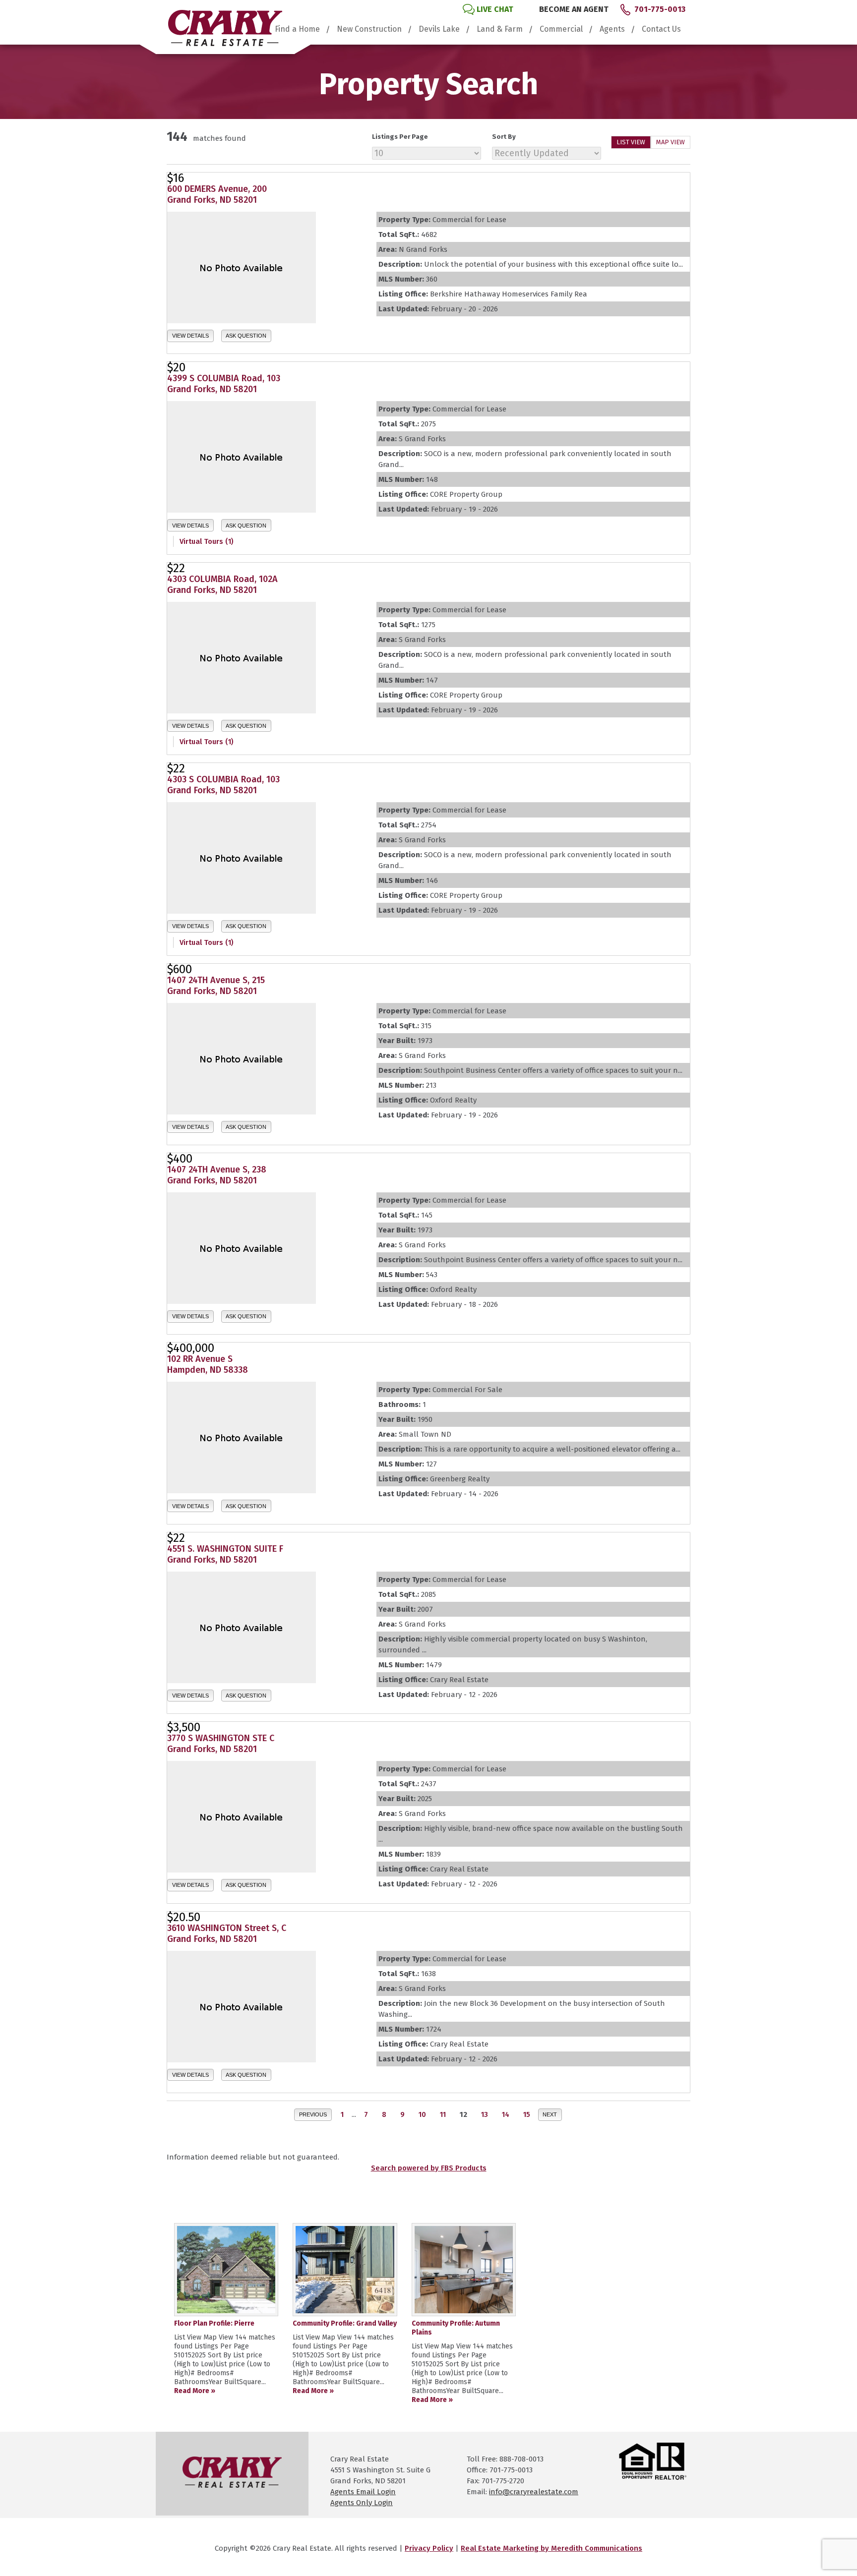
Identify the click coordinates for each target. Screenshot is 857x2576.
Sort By (504, 137)
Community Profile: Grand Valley (345, 2323)
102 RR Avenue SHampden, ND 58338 (208, 1364)
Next (550, 2114)
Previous (313, 2114)
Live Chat (495, 9)
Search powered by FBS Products (429, 2168)
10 (422, 2114)
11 (443, 2114)
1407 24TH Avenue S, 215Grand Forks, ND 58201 (216, 986)
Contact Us (661, 29)
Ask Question (246, 336)
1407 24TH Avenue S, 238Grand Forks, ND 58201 (217, 1175)
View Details (190, 336)
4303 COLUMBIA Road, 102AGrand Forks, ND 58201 (222, 585)
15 (527, 2114)
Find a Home (297, 29)
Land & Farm (500, 29)
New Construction (369, 29)
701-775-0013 (660, 9)
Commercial (561, 29)
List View (631, 142)
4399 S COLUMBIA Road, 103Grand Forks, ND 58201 (224, 384)
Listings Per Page (400, 137)
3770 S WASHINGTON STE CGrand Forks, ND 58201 (221, 1744)
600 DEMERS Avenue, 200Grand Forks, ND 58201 (217, 194)
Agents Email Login (363, 2492)
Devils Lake (439, 29)
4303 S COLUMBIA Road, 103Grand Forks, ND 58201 (223, 785)
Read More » (195, 2391)
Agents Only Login (362, 2503)
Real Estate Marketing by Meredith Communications (551, 2548)
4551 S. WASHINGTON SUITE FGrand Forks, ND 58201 (225, 1554)
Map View (671, 142)
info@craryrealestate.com (534, 2492)
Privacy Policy (429, 2548)
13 (485, 2114)
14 (506, 2114)
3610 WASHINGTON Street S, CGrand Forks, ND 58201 (227, 1933)
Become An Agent (574, 9)
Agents (612, 29)
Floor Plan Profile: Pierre (214, 2323)
